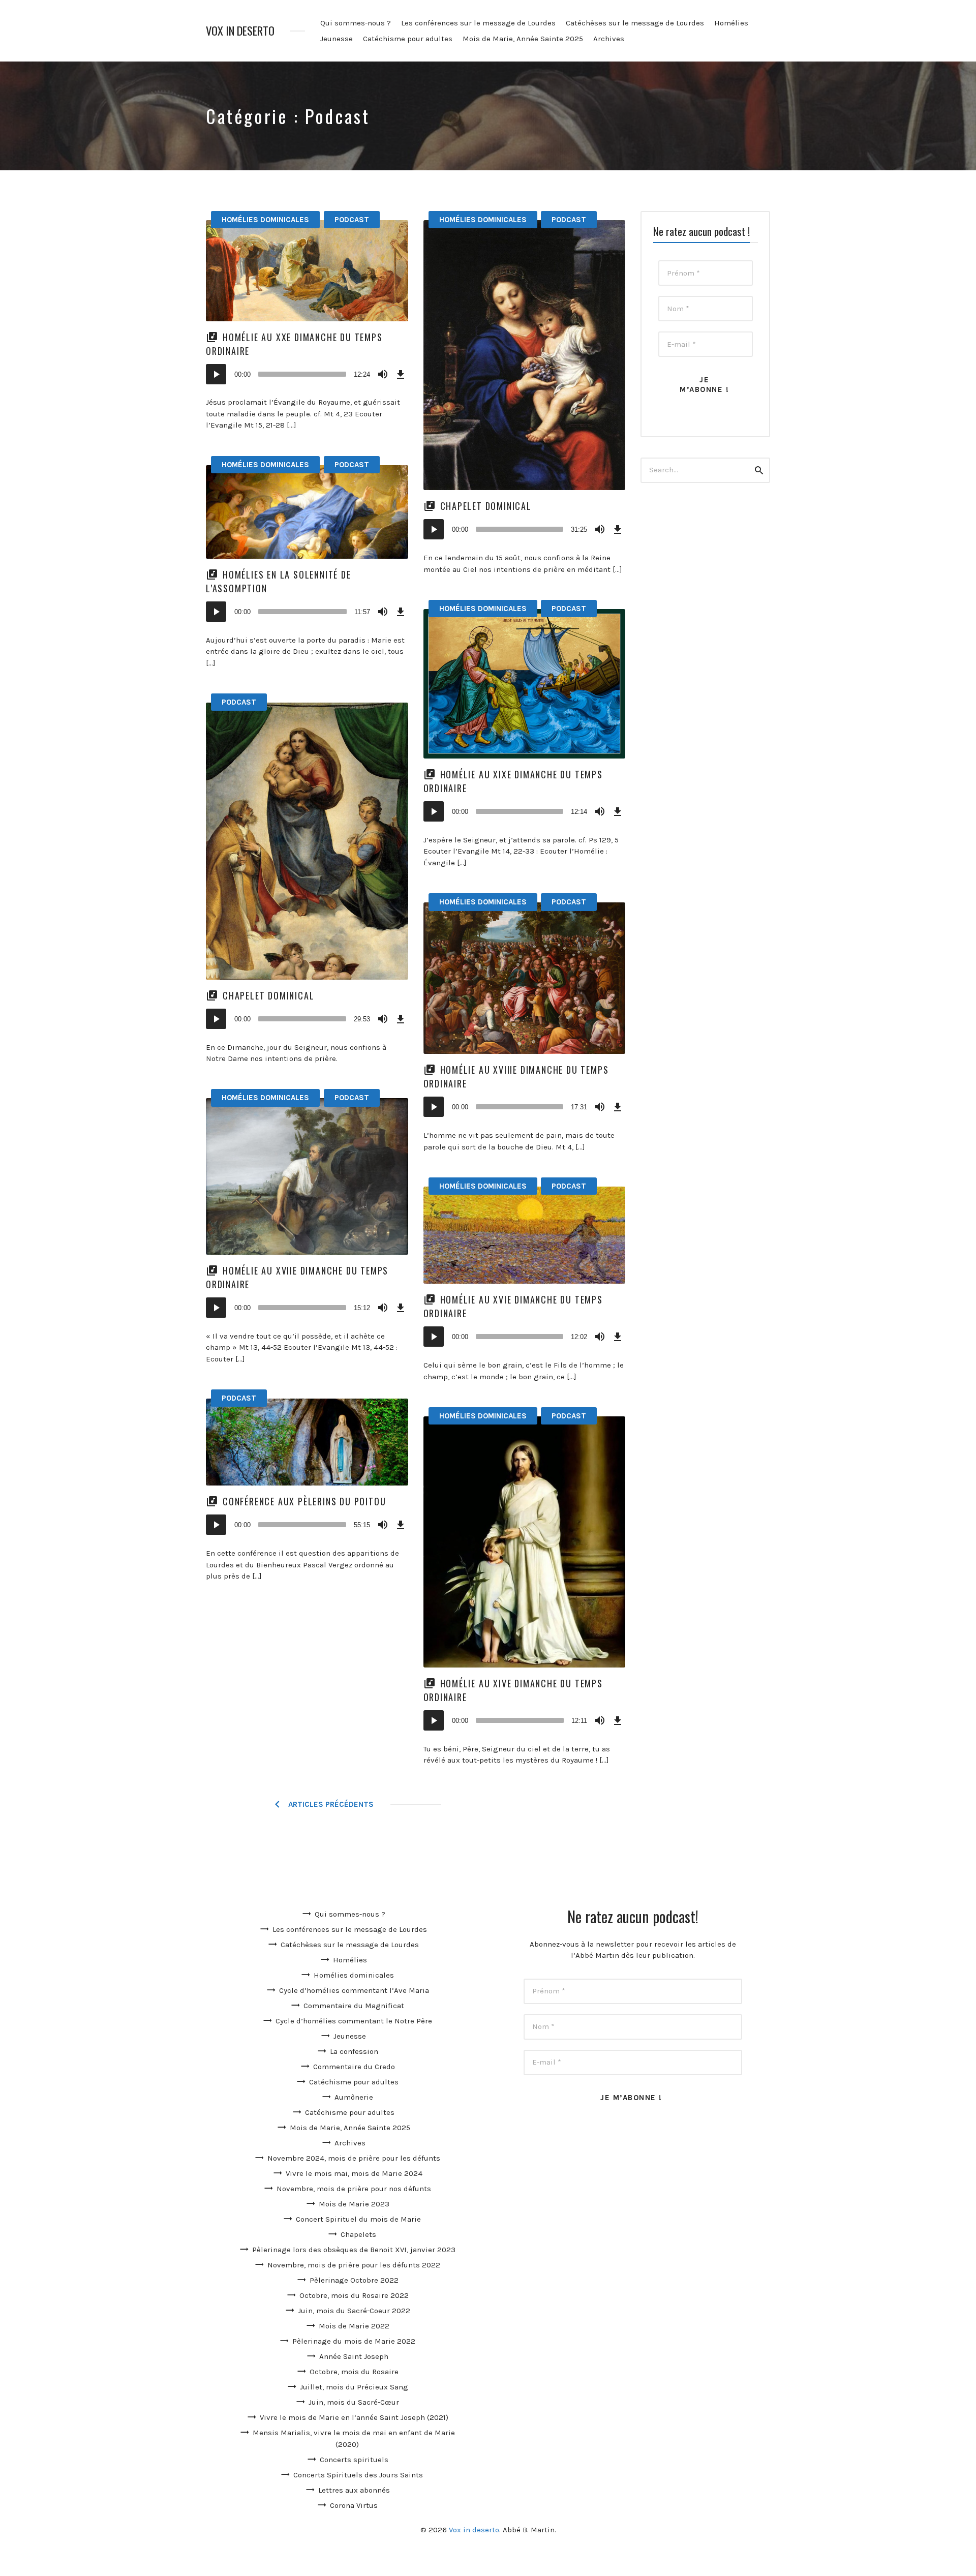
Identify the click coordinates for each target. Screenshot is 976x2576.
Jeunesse (337, 39)
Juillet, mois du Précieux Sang (354, 2387)
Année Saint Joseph (354, 2356)
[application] (307, 374)
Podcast (352, 220)
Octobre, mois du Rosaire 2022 (354, 2295)
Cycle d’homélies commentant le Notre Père (354, 2021)
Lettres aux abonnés (354, 2490)
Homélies (731, 23)
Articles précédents (331, 1804)
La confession (354, 2051)
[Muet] (383, 374)
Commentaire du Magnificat (354, 2006)
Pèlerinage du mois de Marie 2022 (354, 2341)
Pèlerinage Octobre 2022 (354, 2280)
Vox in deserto (240, 31)
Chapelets (358, 2234)
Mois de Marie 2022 (354, 2326)
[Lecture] (216, 374)
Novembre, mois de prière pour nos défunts (354, 2189)
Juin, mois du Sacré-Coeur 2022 (354, 2311)
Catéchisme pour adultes (408, 39)
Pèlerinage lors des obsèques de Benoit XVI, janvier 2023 (354, 2250)
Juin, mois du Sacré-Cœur (354, 2402)
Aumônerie (354, 2097)
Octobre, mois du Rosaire (354, 2372)
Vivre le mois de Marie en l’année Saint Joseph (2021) (354, 2417)
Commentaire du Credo (354, 2067)
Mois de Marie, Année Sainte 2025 (523, 39)
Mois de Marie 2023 (354, 2204)
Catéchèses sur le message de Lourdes (635, 23)
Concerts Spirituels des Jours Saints (358, 2475)
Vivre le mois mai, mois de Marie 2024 (354, 2173)
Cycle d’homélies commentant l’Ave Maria (354, 1990)
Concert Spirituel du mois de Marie (358, 2219)
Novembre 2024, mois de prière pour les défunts (354, 2158)
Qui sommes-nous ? (356, 23)
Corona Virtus (354, 2505)
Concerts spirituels (354, 2460)
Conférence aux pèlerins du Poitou (304, 1501)
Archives (609, 39)
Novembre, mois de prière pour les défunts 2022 (354, 2265)
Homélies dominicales (265, 220)
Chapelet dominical (486, 506)
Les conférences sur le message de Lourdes (478, 23)
